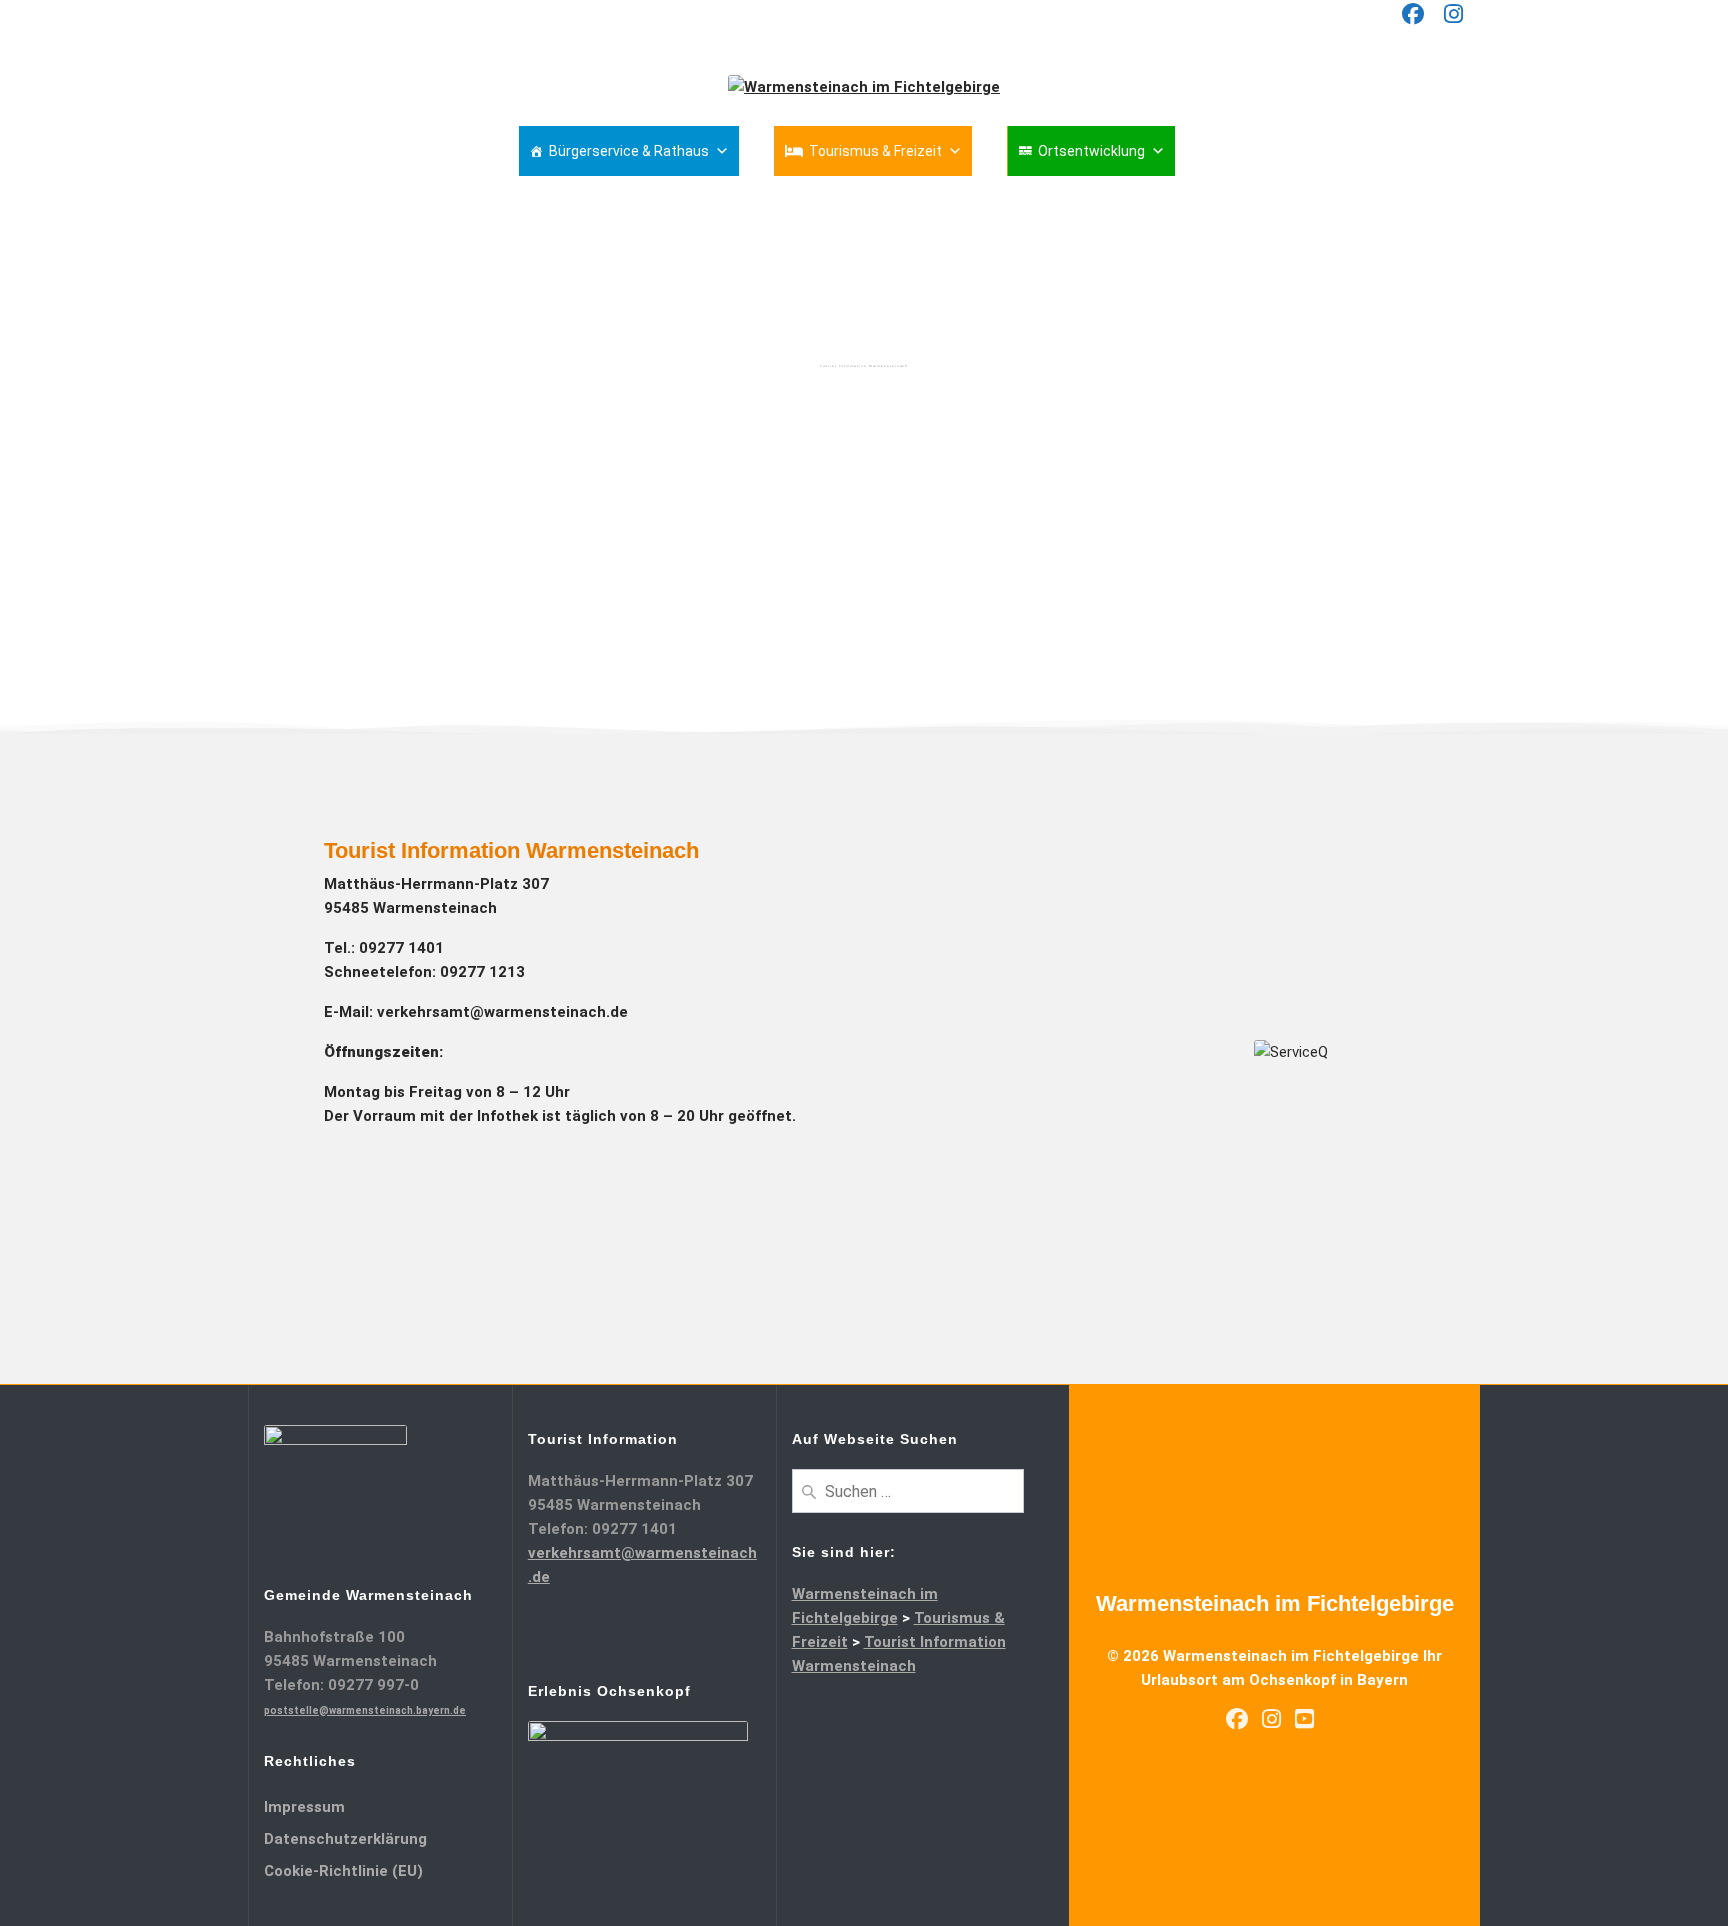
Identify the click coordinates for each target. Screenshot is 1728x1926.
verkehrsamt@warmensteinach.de (502, 1012)
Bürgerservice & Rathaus (629, 151)
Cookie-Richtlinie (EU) (343, 1871)
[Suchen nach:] (908, 1490)
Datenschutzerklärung (345, 1839)
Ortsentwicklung (1091, 151)
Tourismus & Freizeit (875, 151)
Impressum (304, 1807)
